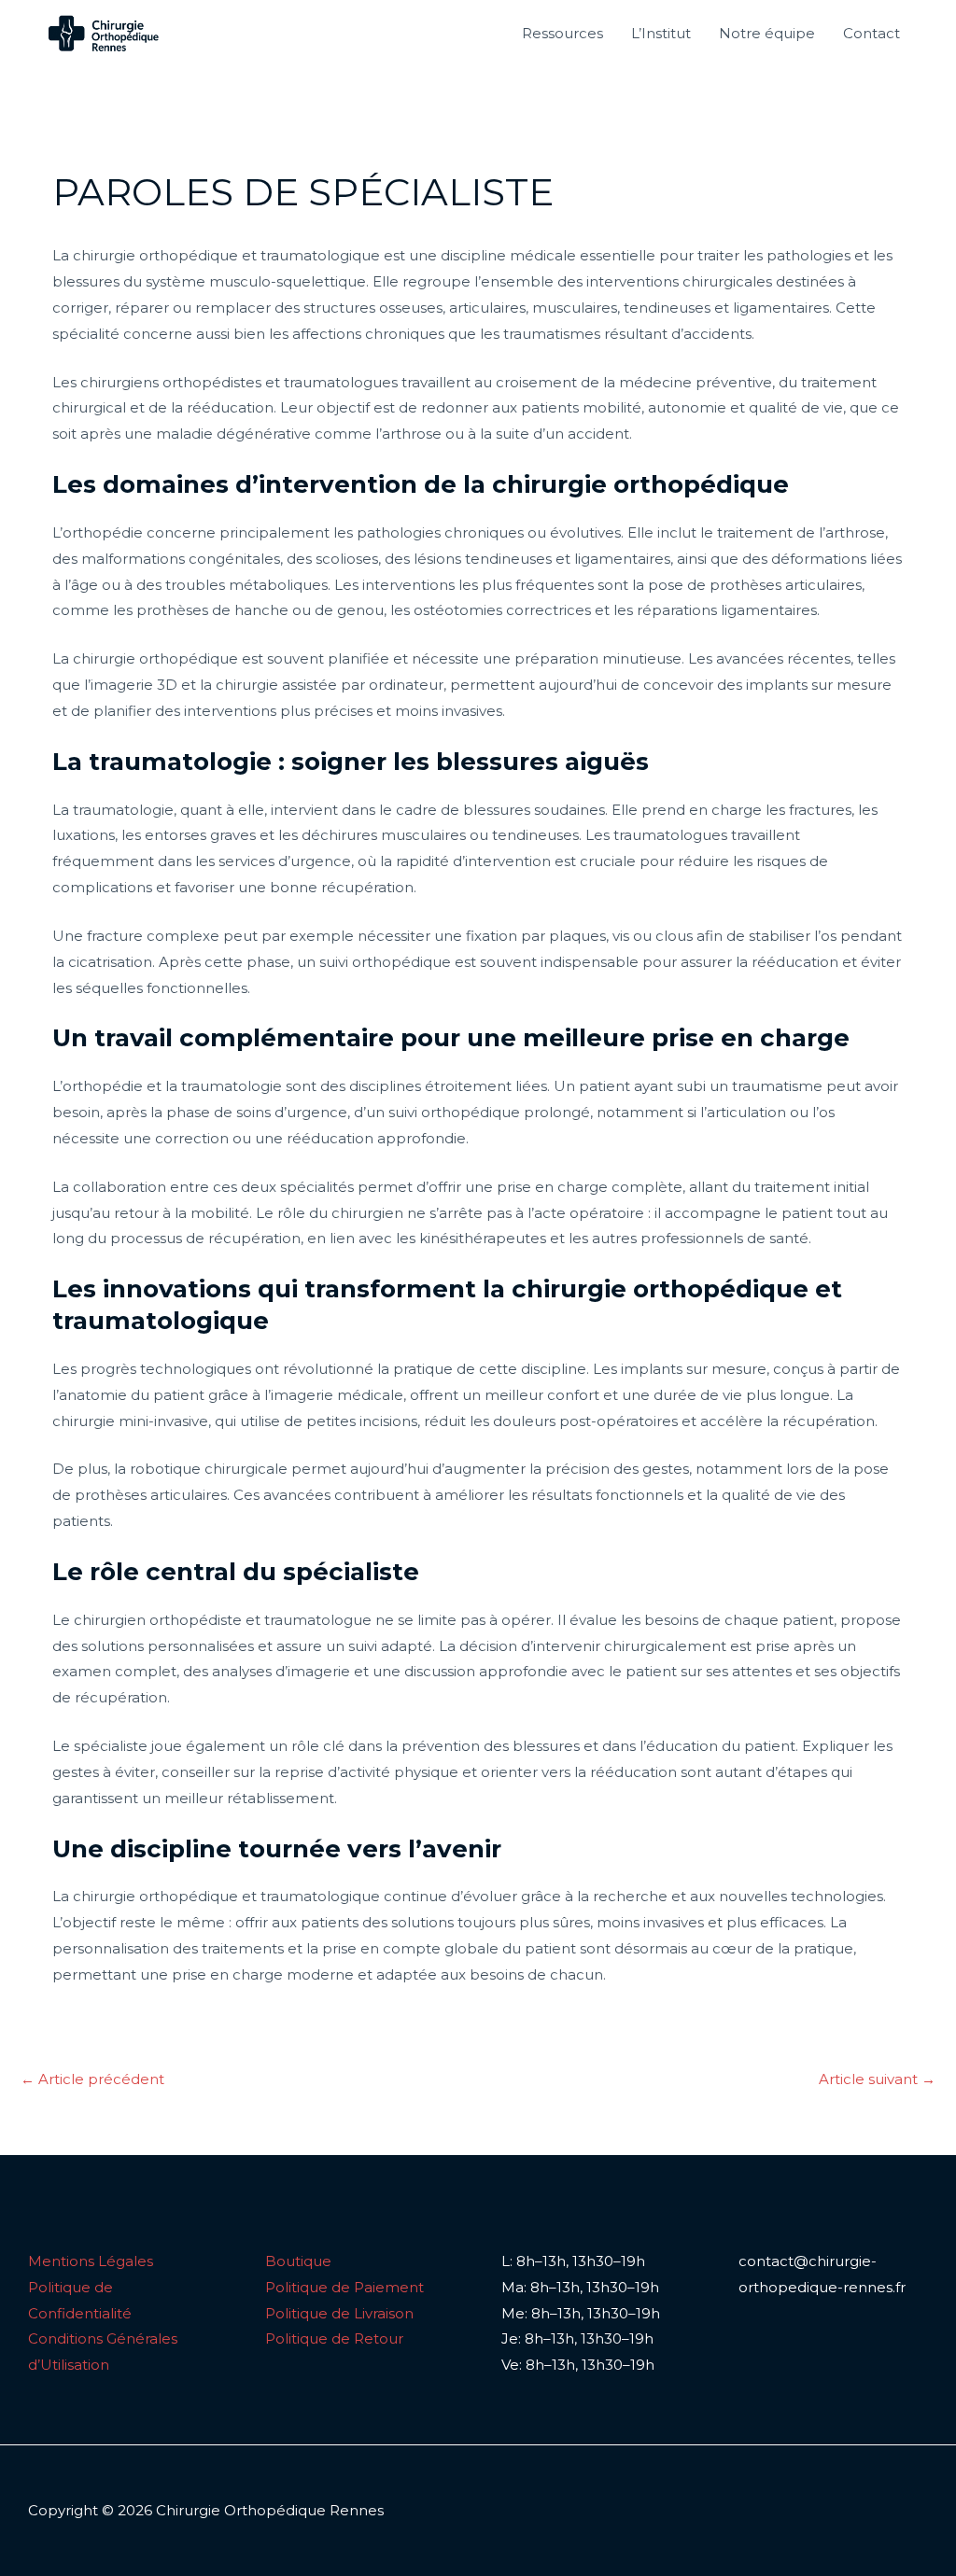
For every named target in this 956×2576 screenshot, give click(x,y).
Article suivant (877, 2079)
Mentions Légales (91, 2261)
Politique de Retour (334, 2338)
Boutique (298, 2261)
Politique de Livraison (339, 2313)
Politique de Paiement (344, 2287)
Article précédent (92, 2079)
